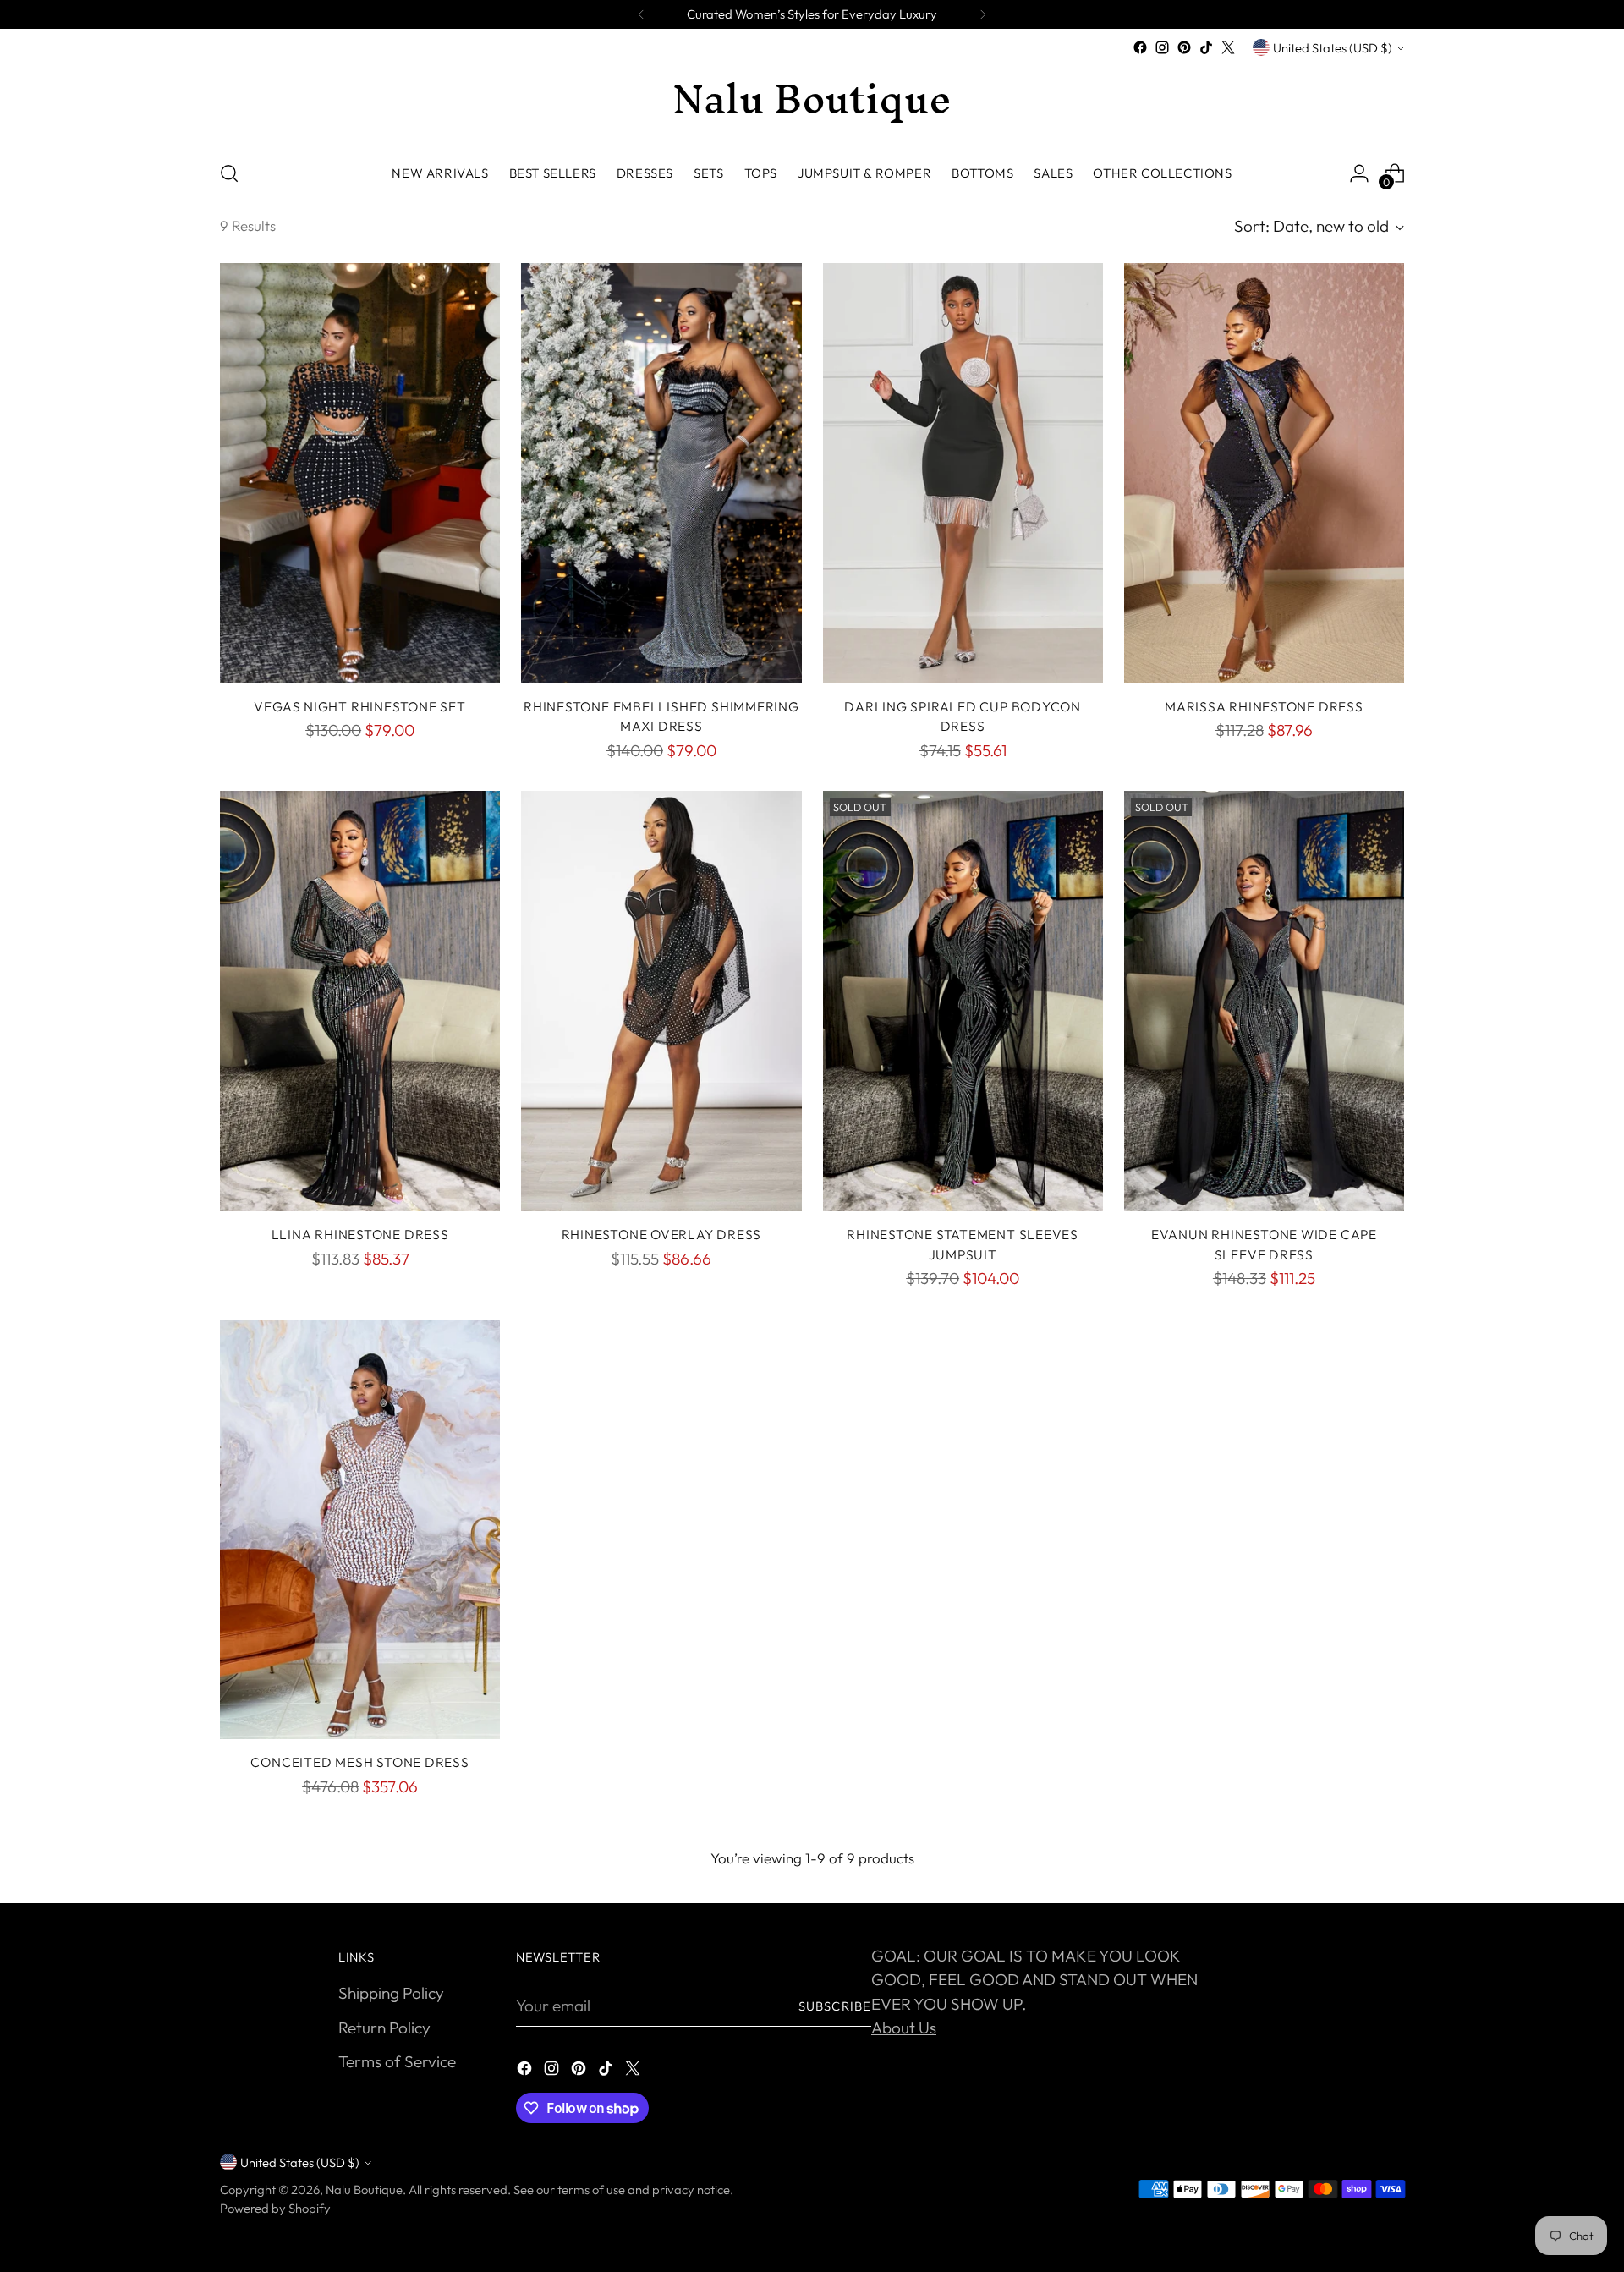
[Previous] (641, 14)
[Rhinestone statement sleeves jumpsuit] (963, 1001)
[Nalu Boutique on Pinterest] (1184, 47)
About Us (904, 2028)
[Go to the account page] (1359, 173)
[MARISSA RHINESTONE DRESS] (1264, 473)
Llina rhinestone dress (360, 1234)
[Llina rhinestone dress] (360, 1001)
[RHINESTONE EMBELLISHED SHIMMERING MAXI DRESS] (661, 473)
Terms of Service (397, 2061)
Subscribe (835, 2006)
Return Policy (384, 2028)
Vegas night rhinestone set (359, 706)
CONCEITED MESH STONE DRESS (359, 1762)
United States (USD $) (1333, 48)
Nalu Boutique (364, 2190)
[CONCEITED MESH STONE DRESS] (360, 1530)
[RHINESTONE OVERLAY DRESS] (661, 1001)
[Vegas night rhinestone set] (360, 473)
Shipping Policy (391, 1993)
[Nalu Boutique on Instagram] (1162, 47)
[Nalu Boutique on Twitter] (1228, 47)
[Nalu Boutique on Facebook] (1140, 47)
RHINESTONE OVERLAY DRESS (662, 1234)
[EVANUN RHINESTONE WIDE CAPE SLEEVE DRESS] (1264, 1001)
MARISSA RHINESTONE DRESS (1264, 706)
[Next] (983, 14)
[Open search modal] (229, 173)
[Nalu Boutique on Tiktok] (1206, 47)
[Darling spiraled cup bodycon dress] (963, 473)
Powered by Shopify (275, 2208)
